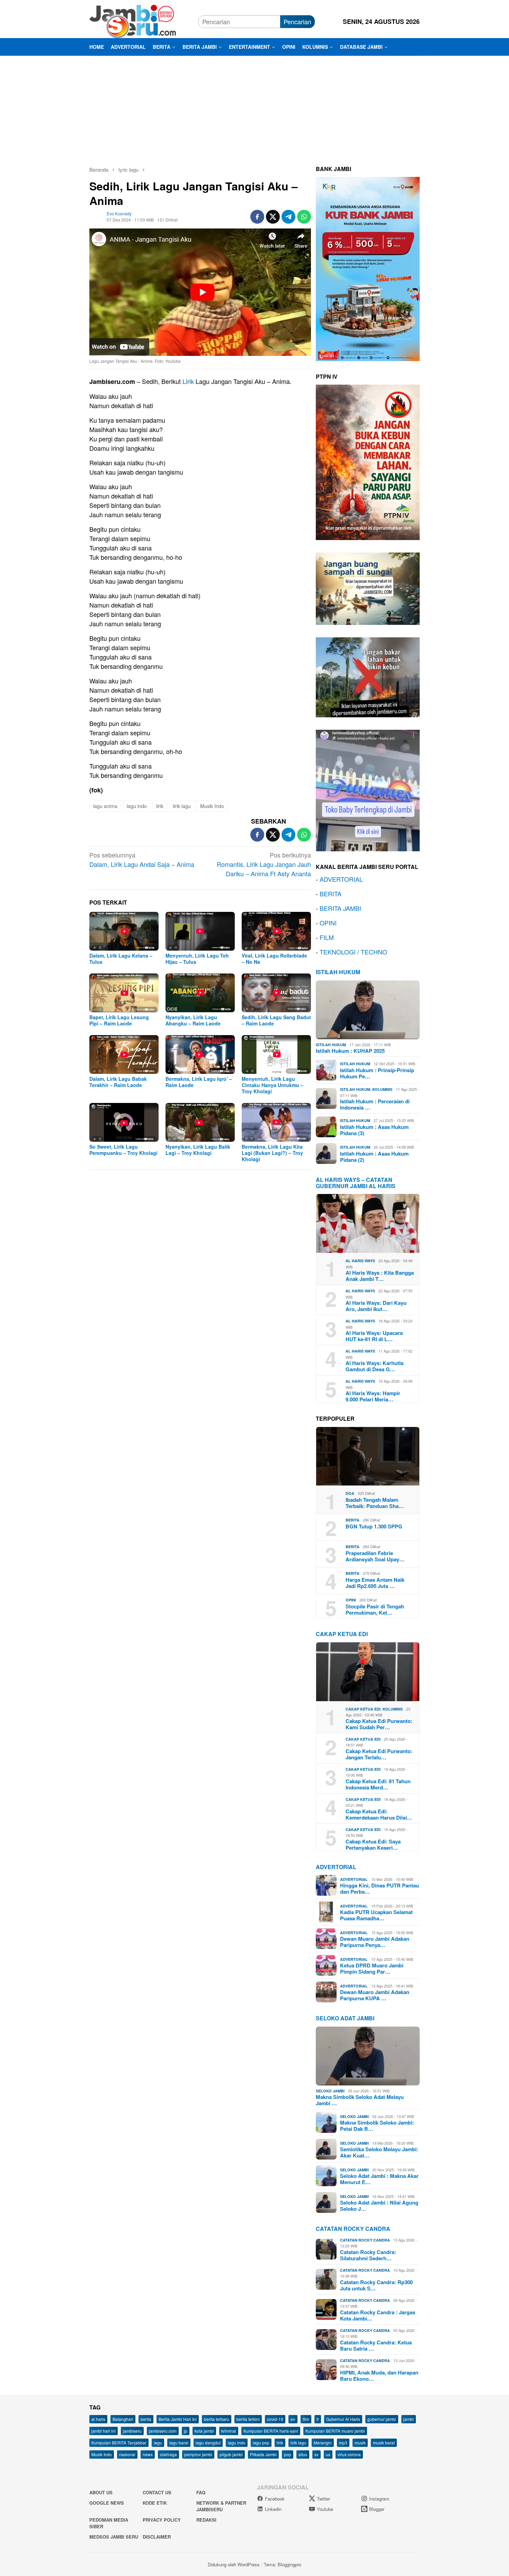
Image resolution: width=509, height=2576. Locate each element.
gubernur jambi (382, 2419)
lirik (160, 806)
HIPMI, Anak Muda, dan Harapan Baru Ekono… (379, 2376)
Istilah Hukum (338, 972)
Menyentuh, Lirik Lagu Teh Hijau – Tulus (197, 959)
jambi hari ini (104, 2431)
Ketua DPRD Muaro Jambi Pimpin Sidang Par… (372, 1968)
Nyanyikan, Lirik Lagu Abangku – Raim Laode (193, 1020)
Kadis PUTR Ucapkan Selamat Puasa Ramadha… (376, 1915)
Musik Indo (212, 806)
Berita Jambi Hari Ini (178, 2419)
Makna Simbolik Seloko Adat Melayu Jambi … (360, 2100)
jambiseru (132, 2431)
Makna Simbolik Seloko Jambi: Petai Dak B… (377, 2126)
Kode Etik (155, 2503)
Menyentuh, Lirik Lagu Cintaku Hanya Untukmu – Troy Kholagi (273, 1085)
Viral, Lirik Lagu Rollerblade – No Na (274, 959)
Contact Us (157, 2492)
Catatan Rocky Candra (353, 2229)
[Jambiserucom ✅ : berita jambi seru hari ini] (133, 20)
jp (186, 2431)
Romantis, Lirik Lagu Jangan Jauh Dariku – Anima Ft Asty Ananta (264, 864)
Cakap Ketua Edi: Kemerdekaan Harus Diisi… (379, 1814)
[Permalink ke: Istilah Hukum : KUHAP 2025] (368, 1010)
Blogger (377, 2509)
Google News (107, 2503)
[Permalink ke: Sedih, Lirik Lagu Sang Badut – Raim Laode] (276, 993)
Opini (351, 1600)
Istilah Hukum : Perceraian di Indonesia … (375, 1104)
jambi (409, 2419)
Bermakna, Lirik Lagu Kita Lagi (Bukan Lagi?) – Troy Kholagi (272, 1153)
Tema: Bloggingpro (283, 2564)
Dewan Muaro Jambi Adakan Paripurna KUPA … (375, 1995)
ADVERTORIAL (341, 879)
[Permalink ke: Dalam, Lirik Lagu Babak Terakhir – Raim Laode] (124, 1054)
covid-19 (275, 2419)
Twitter (323, 2499)
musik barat (384, 2443)
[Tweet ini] (273, 217)
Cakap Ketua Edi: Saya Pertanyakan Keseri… (373, 1845)
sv (316, 2454)
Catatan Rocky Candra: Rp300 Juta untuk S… (376, 2285)
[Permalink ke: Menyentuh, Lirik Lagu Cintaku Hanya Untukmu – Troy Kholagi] (276, 1054)
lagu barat (179, 2443)
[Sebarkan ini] (257, 217)
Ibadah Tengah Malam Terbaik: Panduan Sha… (375, 1503)
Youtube (325, 2509)
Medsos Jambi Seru (114, 2537)
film (306, 2419)
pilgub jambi (231, 2454)
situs (303, 2454)
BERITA (331, 894)
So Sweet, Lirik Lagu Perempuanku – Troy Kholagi (123, 1150)
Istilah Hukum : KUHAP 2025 (350, 1051)
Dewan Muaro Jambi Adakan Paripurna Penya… (375, 1942)
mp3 (343, 2443)
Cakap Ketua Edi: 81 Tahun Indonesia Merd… (378, 1784)
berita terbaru (217, 2419)
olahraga (168, 2454)
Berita (352, 1520)
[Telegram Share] (288, 217)
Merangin (323, 2443)
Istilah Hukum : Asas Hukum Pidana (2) (374, 1157)
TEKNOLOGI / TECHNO (353, 952)
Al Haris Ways (360, 1261)
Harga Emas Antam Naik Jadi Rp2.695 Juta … (375, 1583)
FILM (327, 937)
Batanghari (123, 2419)
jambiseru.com (163, 2431)
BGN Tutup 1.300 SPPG (374, 1526)
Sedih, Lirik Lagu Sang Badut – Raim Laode (276, 1020)
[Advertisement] (254, 108)
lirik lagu (182, 806)
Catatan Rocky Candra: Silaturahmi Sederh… (368, 2255)
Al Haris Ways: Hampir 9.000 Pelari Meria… (373, 1396)
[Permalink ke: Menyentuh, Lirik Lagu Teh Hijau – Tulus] (200, 931)
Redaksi (206, 2520)
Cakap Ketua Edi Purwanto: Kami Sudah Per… (379, 1724)
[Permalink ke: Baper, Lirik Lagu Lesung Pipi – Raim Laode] (124, 993)
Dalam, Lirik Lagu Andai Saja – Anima (142, 859)
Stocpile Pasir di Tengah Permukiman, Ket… (375, 1609)
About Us (101, 2492)
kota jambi (204, 2431)
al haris (98, 2419)
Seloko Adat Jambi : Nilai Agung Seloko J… (379, 2206)
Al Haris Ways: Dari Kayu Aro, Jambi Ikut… (376, 1306)
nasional (127, 2454)
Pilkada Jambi (263, 2454)
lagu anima (105, 806)
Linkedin (273, 2509)
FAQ (201, 2492)
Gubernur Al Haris (343, 2419)
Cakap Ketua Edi (363, 1709)
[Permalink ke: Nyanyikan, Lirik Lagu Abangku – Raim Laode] (200, 993)
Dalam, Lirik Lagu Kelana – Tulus (121, 959)
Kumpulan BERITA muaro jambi (335, 2431)
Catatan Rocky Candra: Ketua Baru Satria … (376, 2345)
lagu (158, 2443)
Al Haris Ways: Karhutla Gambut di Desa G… (374, 1366)
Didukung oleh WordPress (234, 2564)
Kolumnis (382, 1089)
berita (146, 2419)
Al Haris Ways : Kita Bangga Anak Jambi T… (380, 1276)
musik (360, 2443)
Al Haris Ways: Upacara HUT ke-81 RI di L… (374, 1336)
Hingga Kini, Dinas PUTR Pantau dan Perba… (379, 1888)
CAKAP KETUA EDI (342, 1634)
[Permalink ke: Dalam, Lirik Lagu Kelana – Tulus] (124, 931)
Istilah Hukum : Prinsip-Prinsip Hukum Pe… (377, 1073)
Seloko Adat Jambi (345, 2018)
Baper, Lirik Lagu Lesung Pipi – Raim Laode (119, 1020)
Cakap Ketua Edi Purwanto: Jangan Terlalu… (379, 1754)
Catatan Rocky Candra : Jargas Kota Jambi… (378, 2315)
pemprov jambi (198, 2454)
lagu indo (137, 806)
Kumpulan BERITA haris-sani (271, 2431)
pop (288, 2454)
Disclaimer (157, 2537)
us (328, 2454)
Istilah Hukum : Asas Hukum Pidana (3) (374, 1130)
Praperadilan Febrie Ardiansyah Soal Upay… (375, 1556)
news (148, 2454)
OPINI (328, 923)
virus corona (349, 2454)
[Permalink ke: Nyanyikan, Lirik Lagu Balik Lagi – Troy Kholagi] (200, 1122)
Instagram (379, 2499)
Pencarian (297, 21)
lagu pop (261, 2443)
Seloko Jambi (330, 2091)
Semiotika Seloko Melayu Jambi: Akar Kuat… (379, 2152)
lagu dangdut (208, 2443)
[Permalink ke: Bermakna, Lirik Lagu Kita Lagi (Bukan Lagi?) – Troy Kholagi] (276, 1122)
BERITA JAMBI (340, 908)
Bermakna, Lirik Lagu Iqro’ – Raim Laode (199, 1082)
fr (318, 2419)
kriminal (229, 2431)
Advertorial (336, 1867)
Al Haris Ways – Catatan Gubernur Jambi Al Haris (356, 1183)
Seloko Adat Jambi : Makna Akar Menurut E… (379, 2179)
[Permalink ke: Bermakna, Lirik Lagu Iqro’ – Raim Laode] (200, 1054)
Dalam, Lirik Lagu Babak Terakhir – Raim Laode (118, 1082)
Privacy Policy (162, 2520)
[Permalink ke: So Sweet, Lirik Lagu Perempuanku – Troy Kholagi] (124, 1122)
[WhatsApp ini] (304, 217)
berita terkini (248, 2419)
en (293, 2419)
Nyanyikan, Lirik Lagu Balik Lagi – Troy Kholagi (198, 1150)
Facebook (275, 2499)
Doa (350, 1493)
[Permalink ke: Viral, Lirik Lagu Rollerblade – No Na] (276, 931)
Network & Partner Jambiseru (221, 2506)
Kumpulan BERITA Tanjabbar (119, 2443)
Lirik (188, 381)
